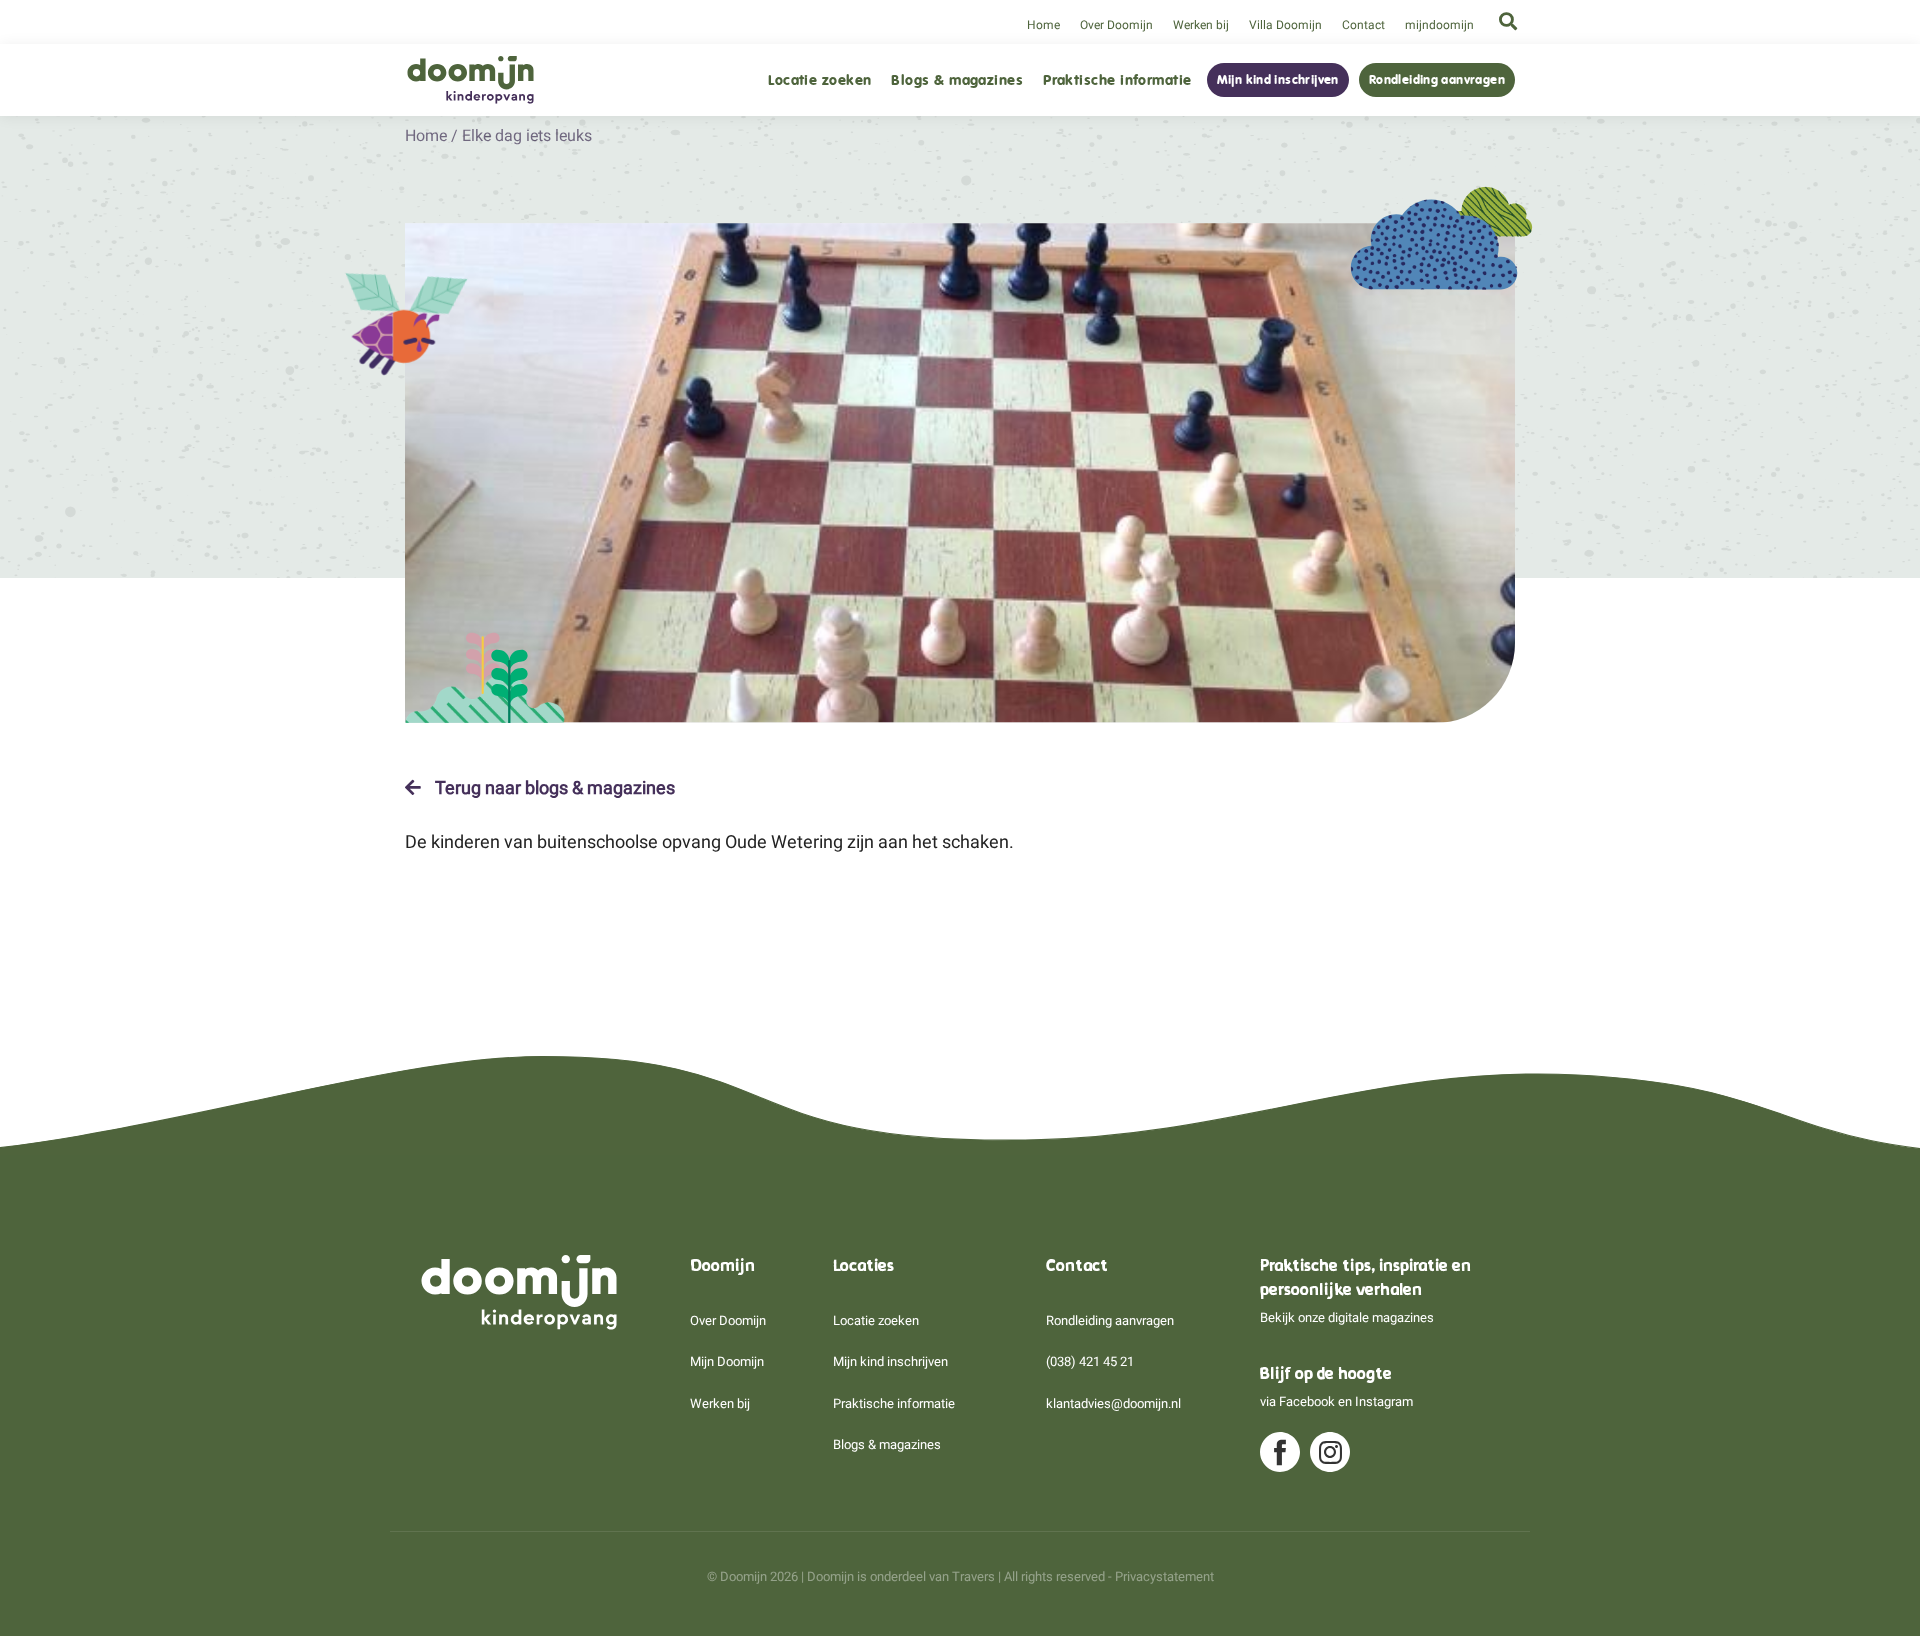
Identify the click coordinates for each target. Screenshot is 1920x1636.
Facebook (1307, 1401)
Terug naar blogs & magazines (553, 788)
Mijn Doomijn (727, 1361)
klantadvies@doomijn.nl (1113, 1403)
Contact (1363, 25)
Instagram (1384, 1401)
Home (1043, 25)
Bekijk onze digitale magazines (1347, 1317)
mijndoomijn (1439, 25)
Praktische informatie (1117, 80)
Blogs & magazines (957, 80)
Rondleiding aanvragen (1437, 80)
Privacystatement (1164, 1576)
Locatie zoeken (819, 80)
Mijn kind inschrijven (1278, 80)
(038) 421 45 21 (1090, 1361)
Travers (973, 1576)
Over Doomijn (1116, 25)
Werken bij (1201, 25)
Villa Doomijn (1285, 25)
